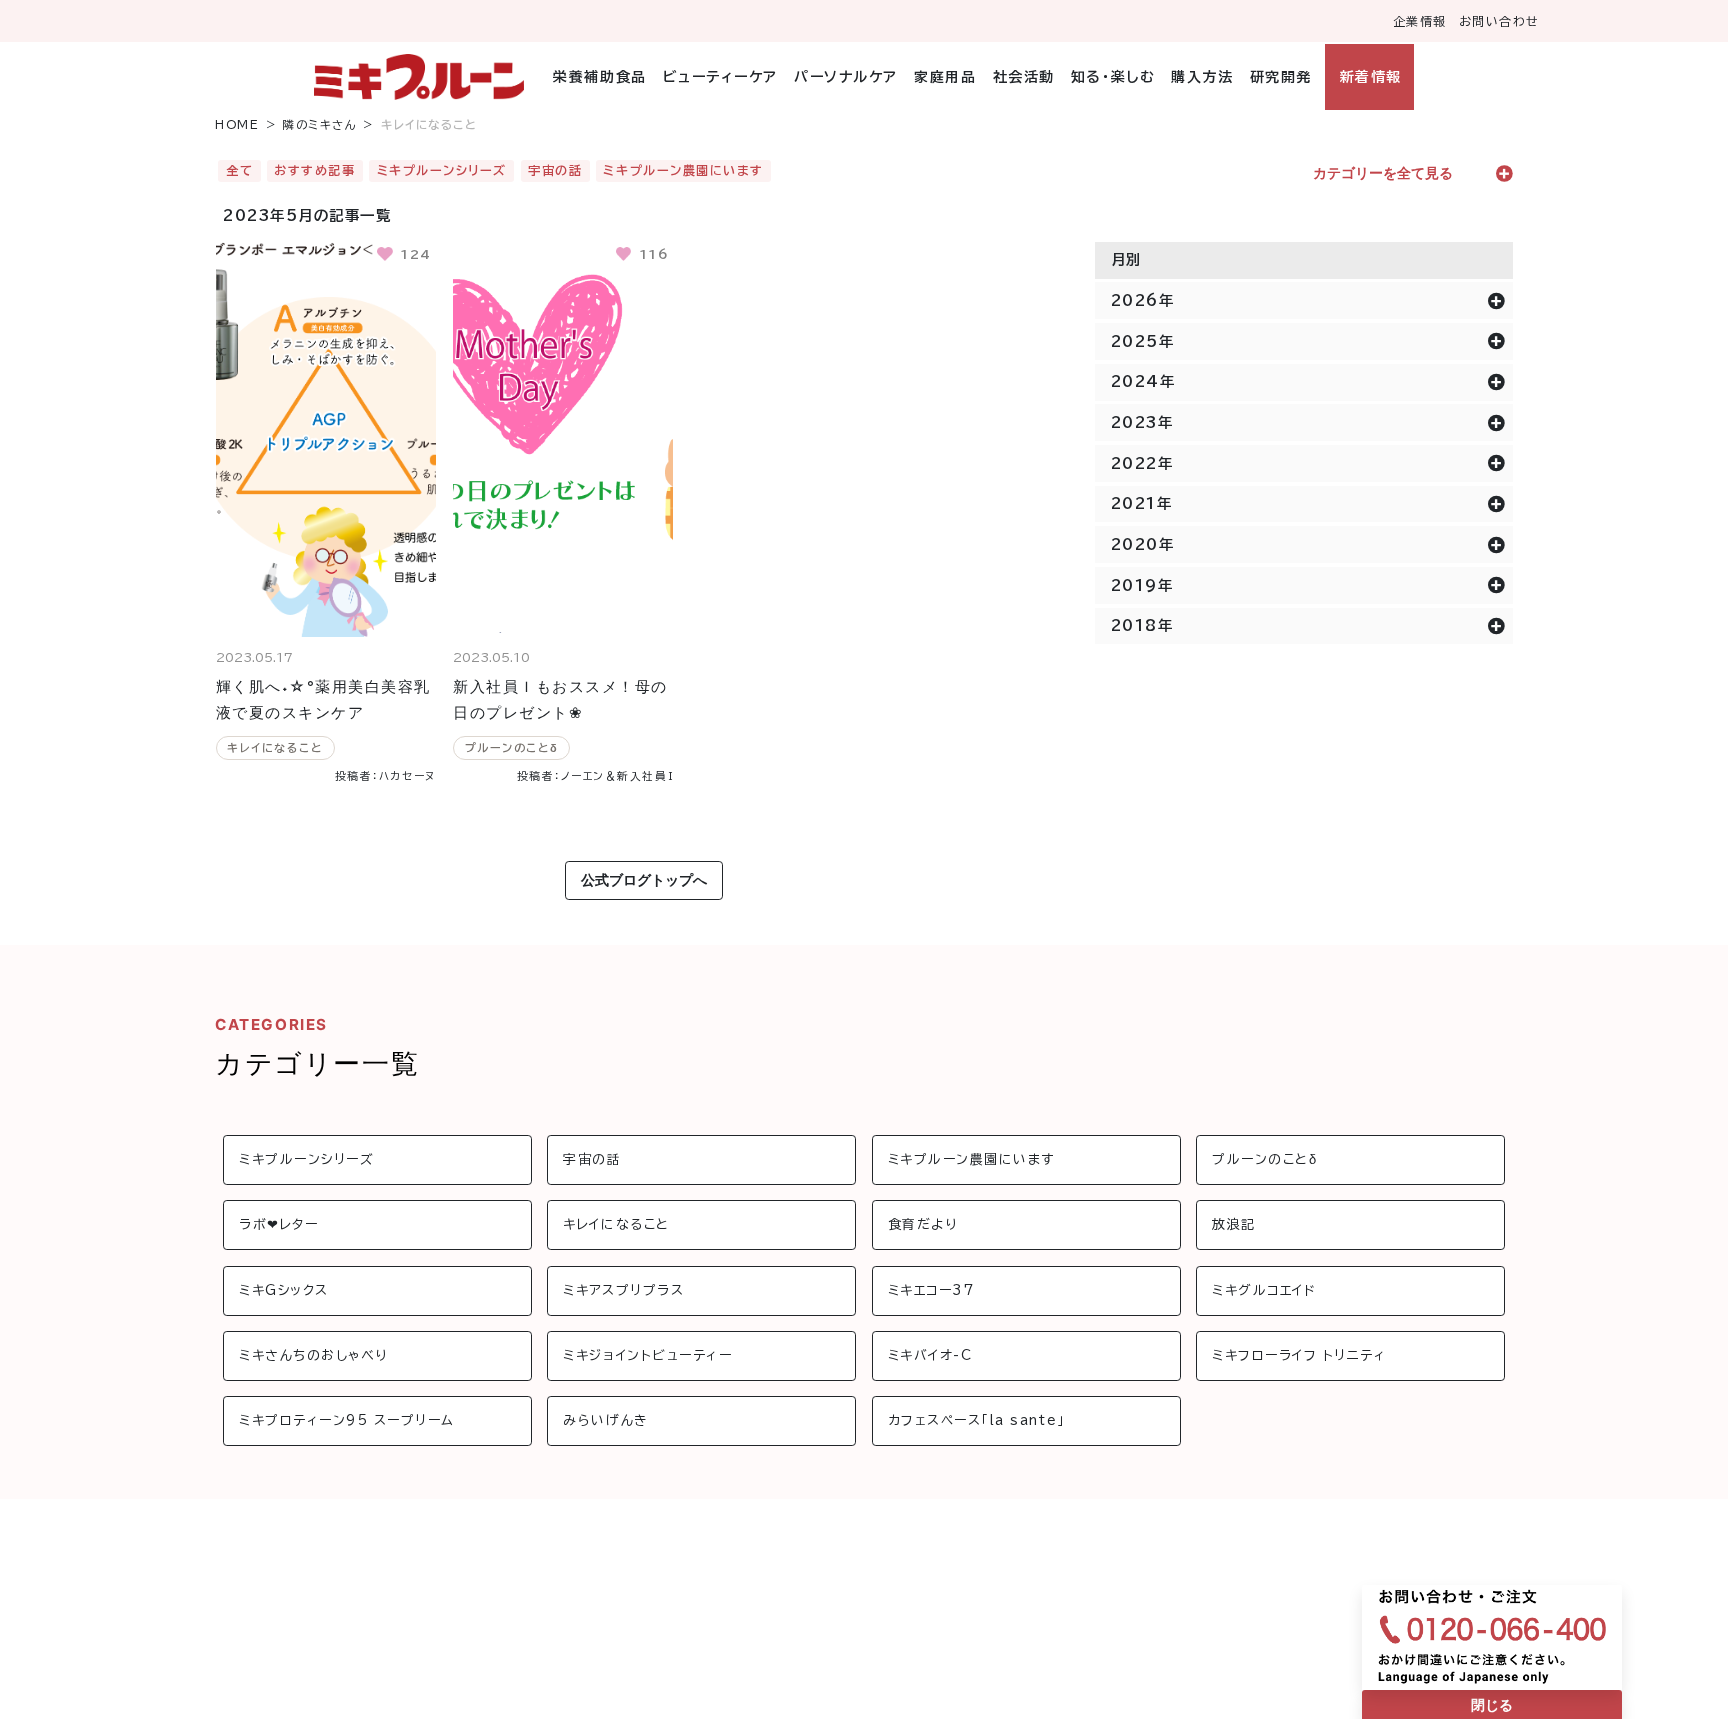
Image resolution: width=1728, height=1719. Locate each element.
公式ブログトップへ (644, 879)
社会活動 (1023, 77)
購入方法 (1202, 77)
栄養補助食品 (599, 77)
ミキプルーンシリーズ (442, 170)
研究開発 (1280, 77)
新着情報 (1370, 77)
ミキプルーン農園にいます (683, 170)
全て (239, 170)
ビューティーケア (720, 77)
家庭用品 (945, 77)
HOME (237, 124)
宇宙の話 (555, 170)
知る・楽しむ (1113, 77)
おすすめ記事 (314, 170)
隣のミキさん (320, 124)
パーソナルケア (846, 77)
